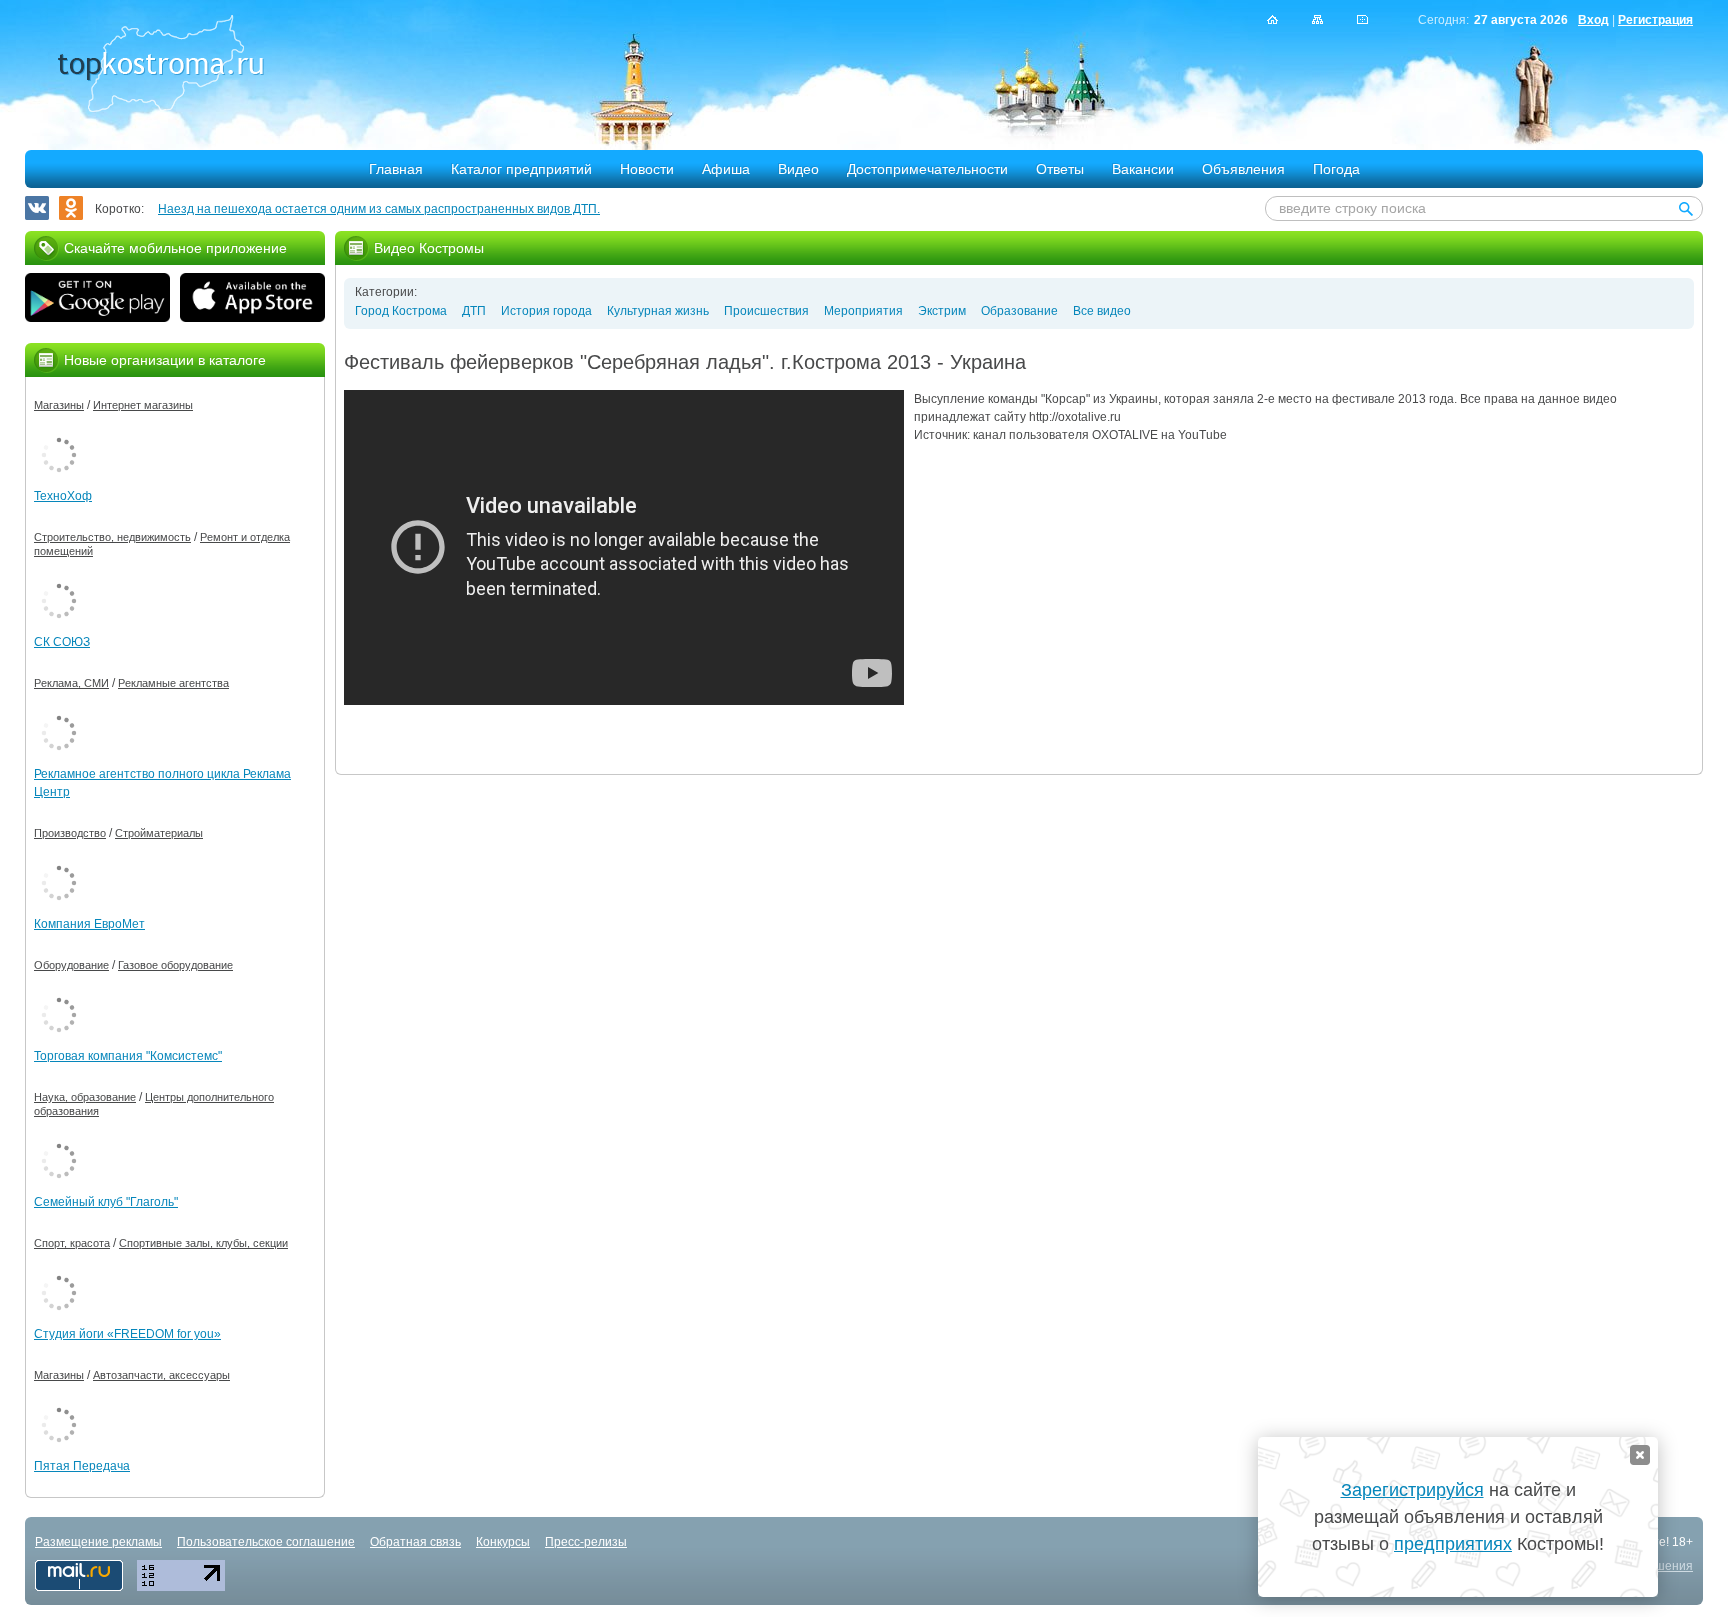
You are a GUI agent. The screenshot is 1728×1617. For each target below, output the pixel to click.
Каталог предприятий (521, 169)
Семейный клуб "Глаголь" (106, 1202)
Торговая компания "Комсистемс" (128, 1056)
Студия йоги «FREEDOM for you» (127, 1334)
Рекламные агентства (173, 683)
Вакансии (1143, 169)
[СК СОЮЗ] (59, 580)
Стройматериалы (159, 833)
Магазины (59, 405)
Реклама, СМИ (71, 683)
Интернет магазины (143, 405)
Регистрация (1655, 20)
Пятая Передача (82, 1466)
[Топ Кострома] (160, 66)
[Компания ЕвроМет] (59, 862)
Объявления (1243, 169)
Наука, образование (85, 1097)
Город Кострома (401, 311)
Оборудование (71, 965)
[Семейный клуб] (59, 1140)
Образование (1019, 311)
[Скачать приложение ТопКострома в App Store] (252, 300)
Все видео (1102, 311)
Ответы (1060, 169)
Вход (1593, 20)
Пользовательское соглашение (266, 1542)
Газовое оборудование (175, 965)
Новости (647, 169)
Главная (396, 169)
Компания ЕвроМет (89, 924)
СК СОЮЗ (62, 642)
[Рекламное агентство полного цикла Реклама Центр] (59, 712)
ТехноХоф (63, 496)
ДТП (474, 311)
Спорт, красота (72, 1243)
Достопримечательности (927, 169)
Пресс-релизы (586, 1542)
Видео (798, 169)
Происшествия (766, 311)
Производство (70, 833)
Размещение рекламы (98, 1542)
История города (546, 311)
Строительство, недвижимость (112, 537)
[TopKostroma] (1272, 19)
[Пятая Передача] (59, 1404)
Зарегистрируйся (1412, 1490)
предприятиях (1453, 1544)
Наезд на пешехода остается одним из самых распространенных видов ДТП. (379, 209)
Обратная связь (415, 1542)
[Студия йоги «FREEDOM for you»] (59, 1272)
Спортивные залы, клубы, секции (203, 1243)
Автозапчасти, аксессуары (161, 1375)
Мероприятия (863, 311)
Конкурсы (503, 1542)
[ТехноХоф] (59, 434)
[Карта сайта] (1317, 19)
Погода (1336, 169)
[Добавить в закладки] (1362, 19)
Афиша (726, 169)
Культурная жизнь (658, 311)
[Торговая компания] (59, 994)
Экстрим (942, 311)
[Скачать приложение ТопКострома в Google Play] (97, 300)
